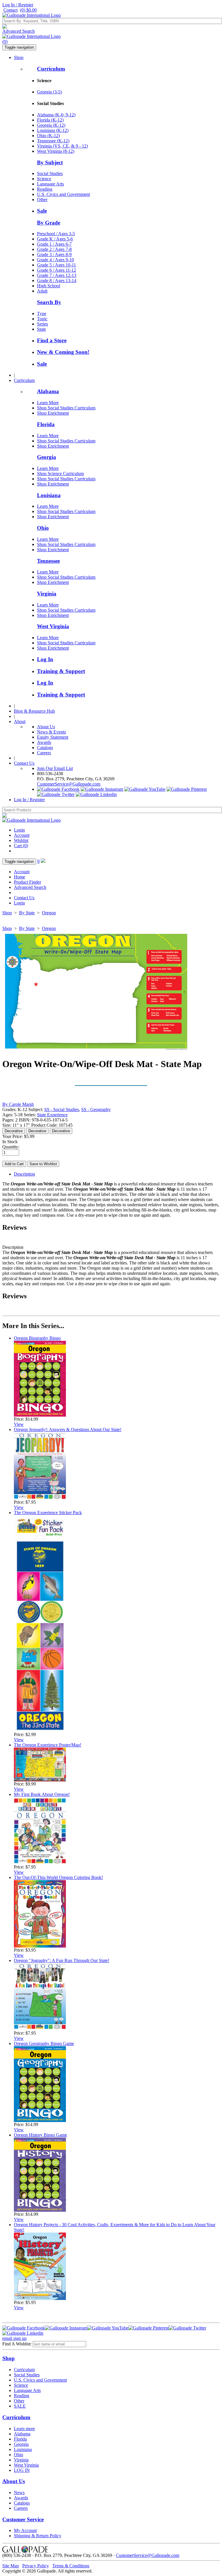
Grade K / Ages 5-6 (55, 239)
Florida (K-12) (50, 120)
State (41, 329)
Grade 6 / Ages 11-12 (57, 270)
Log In (45, 659)
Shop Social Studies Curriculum (66, 408)
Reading (45, 189)
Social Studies (50, 173)
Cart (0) (21, 846)
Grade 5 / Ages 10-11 (57, 265)
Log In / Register (18, 5)
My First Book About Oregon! (42, 1794)
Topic (42, 319)
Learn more (24, 2429)
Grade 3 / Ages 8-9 (54, 254)
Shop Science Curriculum (60, 474)
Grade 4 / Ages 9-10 (55, 260)
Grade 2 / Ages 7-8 (54, 249)
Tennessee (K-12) (53, 141)
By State (27, 913)
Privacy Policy (36, 2566)
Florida (46, 424)
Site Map (11, 2566)
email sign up (14, 2338)
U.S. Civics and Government (63, 194)
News (19, 2493)
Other (42, 200)
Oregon (49, 913)
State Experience (52, 1115)
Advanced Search (18, 31)
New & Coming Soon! (63, 352)
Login (19, 830)
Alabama (48, 391)
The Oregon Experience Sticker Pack (48, 1513)
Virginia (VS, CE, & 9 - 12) (62, 146)
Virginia (47, 594)
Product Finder (27, 882)
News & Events (51, 732)
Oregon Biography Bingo (37, 1338)
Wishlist (21, 840)
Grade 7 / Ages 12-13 (57, 275)
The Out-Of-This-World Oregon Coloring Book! (58, 1877)
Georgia (47, 457)
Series (42, 324)
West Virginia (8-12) (56, 151)
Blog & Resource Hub (34, 711)
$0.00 (28, 10)
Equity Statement (53, 737)
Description (24, 1174)
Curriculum (51, 69)
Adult (42, 291)
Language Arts (50, 184)
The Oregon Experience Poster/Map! (48, 1745)
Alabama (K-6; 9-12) (56, 115)
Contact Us (24, 763)
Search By (49, 302)
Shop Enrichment (53, 413)
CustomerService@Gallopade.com (69, 784)
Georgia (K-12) (51, 125)
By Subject (50, 162)
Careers (44, 753)
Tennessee (48, 561)
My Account (25, 2530)
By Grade (49, 223)
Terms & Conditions (71, 2566)
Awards (44, 742)
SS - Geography (96, 1109)
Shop (19, 57)
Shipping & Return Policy (38, 2536)
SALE (20, 2406)
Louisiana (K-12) (53, 130)
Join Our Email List (55, 768)
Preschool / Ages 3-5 (56, 234)
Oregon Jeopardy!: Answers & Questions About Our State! (68, 1429)
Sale (42, 211)
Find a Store (52, 340)
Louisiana (49, 495)
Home (20, 877)
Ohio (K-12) (48, 136)
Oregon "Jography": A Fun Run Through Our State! (62, 1960)
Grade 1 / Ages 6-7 (54, 244)
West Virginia (53, 626)
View (19, 1424)
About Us (46, 727)
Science (44, 179)
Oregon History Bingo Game (40, 2135)
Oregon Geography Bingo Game (44, 2043)
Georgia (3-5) (49, 92)
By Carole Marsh (18, 1104)
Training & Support (61, 671)
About (20, 721)
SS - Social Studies (62, 1109)
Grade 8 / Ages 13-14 (57, 281)
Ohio (43, 528)
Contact (11, 10)
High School (49, 286)
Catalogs (45, 748)
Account (22, 835)
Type (42, 314)
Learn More (48, 403)
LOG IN (22, 2470)
